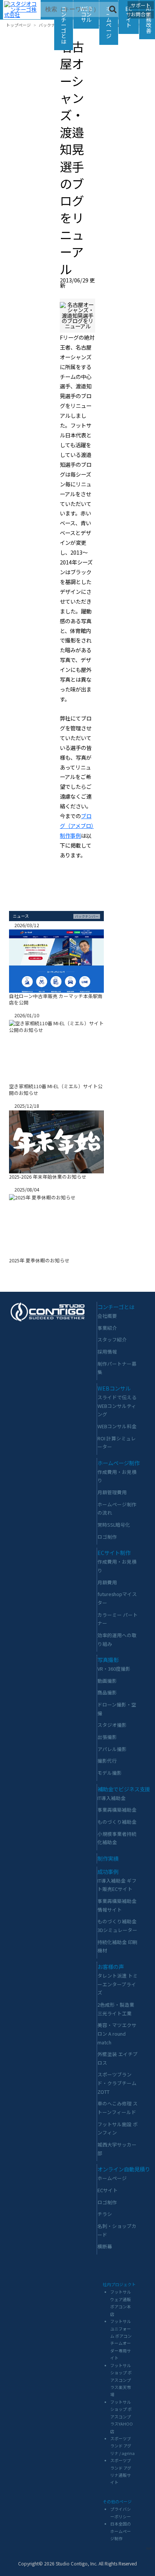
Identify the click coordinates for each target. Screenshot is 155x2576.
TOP (149, 2548)
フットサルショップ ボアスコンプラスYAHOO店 (122, 2417)
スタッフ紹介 (112, 1339)
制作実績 (108, 1858)
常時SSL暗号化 (114, 1525)
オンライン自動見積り (124, 2169)
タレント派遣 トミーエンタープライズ (118, 1984)
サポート (141, 5)
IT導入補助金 (112, 1798)
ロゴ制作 (107, 1537)
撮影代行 (107, 1761)
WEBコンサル (114, 1388)
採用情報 (107, 1352)
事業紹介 (107, 1328)
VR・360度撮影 (114, 1669)
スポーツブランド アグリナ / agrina (122, 2446)
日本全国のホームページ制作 (121, 2531)
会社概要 (107, 1316)
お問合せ (141, 14)
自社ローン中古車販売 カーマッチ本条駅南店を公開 (56, 999)
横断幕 (105, 2246)
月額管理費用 (112, 1492)
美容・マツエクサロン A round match (117, 2033)
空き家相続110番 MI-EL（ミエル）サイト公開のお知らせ (56, 1089)
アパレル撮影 (112, 1749)
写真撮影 (108, 1660)
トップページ (18, 25)
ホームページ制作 (119, 1463)
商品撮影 (107, 1692)
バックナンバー (53, 25)
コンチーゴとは (64, 25)
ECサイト (108, 2190)
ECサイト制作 (114, 1552)
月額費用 (107, 1582)
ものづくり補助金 (117, 1822)
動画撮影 (107, 1681)
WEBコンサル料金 (117, 1426)
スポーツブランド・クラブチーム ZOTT (117, 2083)
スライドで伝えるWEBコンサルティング (117, 1406)
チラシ (105, 2214)
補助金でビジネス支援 (124, 1789)
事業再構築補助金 (117, 1810)
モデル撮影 (110, 1773)
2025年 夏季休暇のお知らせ (39, 1260)
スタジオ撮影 (112, 1725)
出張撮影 (107, 1737)
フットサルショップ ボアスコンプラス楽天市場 (121, 2380)
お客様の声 (111, 1966)
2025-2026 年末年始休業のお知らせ (48, 1177)
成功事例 (108, 1871)
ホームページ (109, 22)
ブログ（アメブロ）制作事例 (77, 826)
